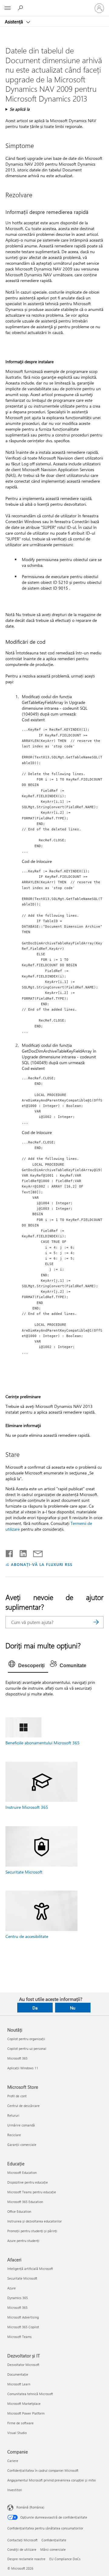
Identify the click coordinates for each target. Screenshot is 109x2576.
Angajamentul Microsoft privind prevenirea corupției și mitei (52, 2480)
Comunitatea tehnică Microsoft (30, 2394)
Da (35, 2008)
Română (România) (30, 2507)
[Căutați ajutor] (21, 8)
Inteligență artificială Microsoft (30, 2269)
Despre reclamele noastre (26, 2559)
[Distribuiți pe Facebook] (10, 1552)
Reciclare (14, 2135)
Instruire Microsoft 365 (27, 1807)
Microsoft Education (22, 2173)
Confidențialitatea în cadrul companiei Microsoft (43, 2470)
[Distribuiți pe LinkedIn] (21, 1552)
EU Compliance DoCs (65, 2559)
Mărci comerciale (53, 2549)
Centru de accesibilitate (27, 1936)
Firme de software (20, 2423)
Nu (73, 2008)
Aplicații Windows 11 (23, 2068)
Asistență (15, 22)
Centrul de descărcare (23, 2106)
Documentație (18, 2374)
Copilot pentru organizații (26, 2039)
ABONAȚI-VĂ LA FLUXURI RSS (42, 1564)
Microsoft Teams (20, 2337)
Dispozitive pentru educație (28, 2182)
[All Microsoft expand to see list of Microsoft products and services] (8, 8)
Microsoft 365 (17, 2058)
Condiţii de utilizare (22, 2549)
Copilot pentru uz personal (27, 2048)
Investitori (15, 2490)
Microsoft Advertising (23, 2317)
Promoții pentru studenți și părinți (32, 2231)
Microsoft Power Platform (26, 2413)
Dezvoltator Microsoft (23, 2365)
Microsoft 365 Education (25, 2202)
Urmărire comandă (21, 2125)
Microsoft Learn (19, 2384)
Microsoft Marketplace (24, 2404)
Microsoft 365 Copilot (23, 2327)
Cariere (13, 2461)
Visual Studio (17, 2433)
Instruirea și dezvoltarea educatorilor (35, 2221)
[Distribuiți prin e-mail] (35, 1552)
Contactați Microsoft (22, 2540)
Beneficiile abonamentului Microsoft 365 (43, 1743)
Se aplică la (20, 109)
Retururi (13, 2115)
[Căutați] (96, 1622)
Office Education (19, 2211)
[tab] (28, 1666)
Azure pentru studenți (23, 2241)
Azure (12, 2288)
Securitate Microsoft (24, 1872)
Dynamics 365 (18, 2298)
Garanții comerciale (22, 2145)
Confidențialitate (54, 2540)
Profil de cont (17, 2096)
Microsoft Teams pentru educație (32, 2192)
